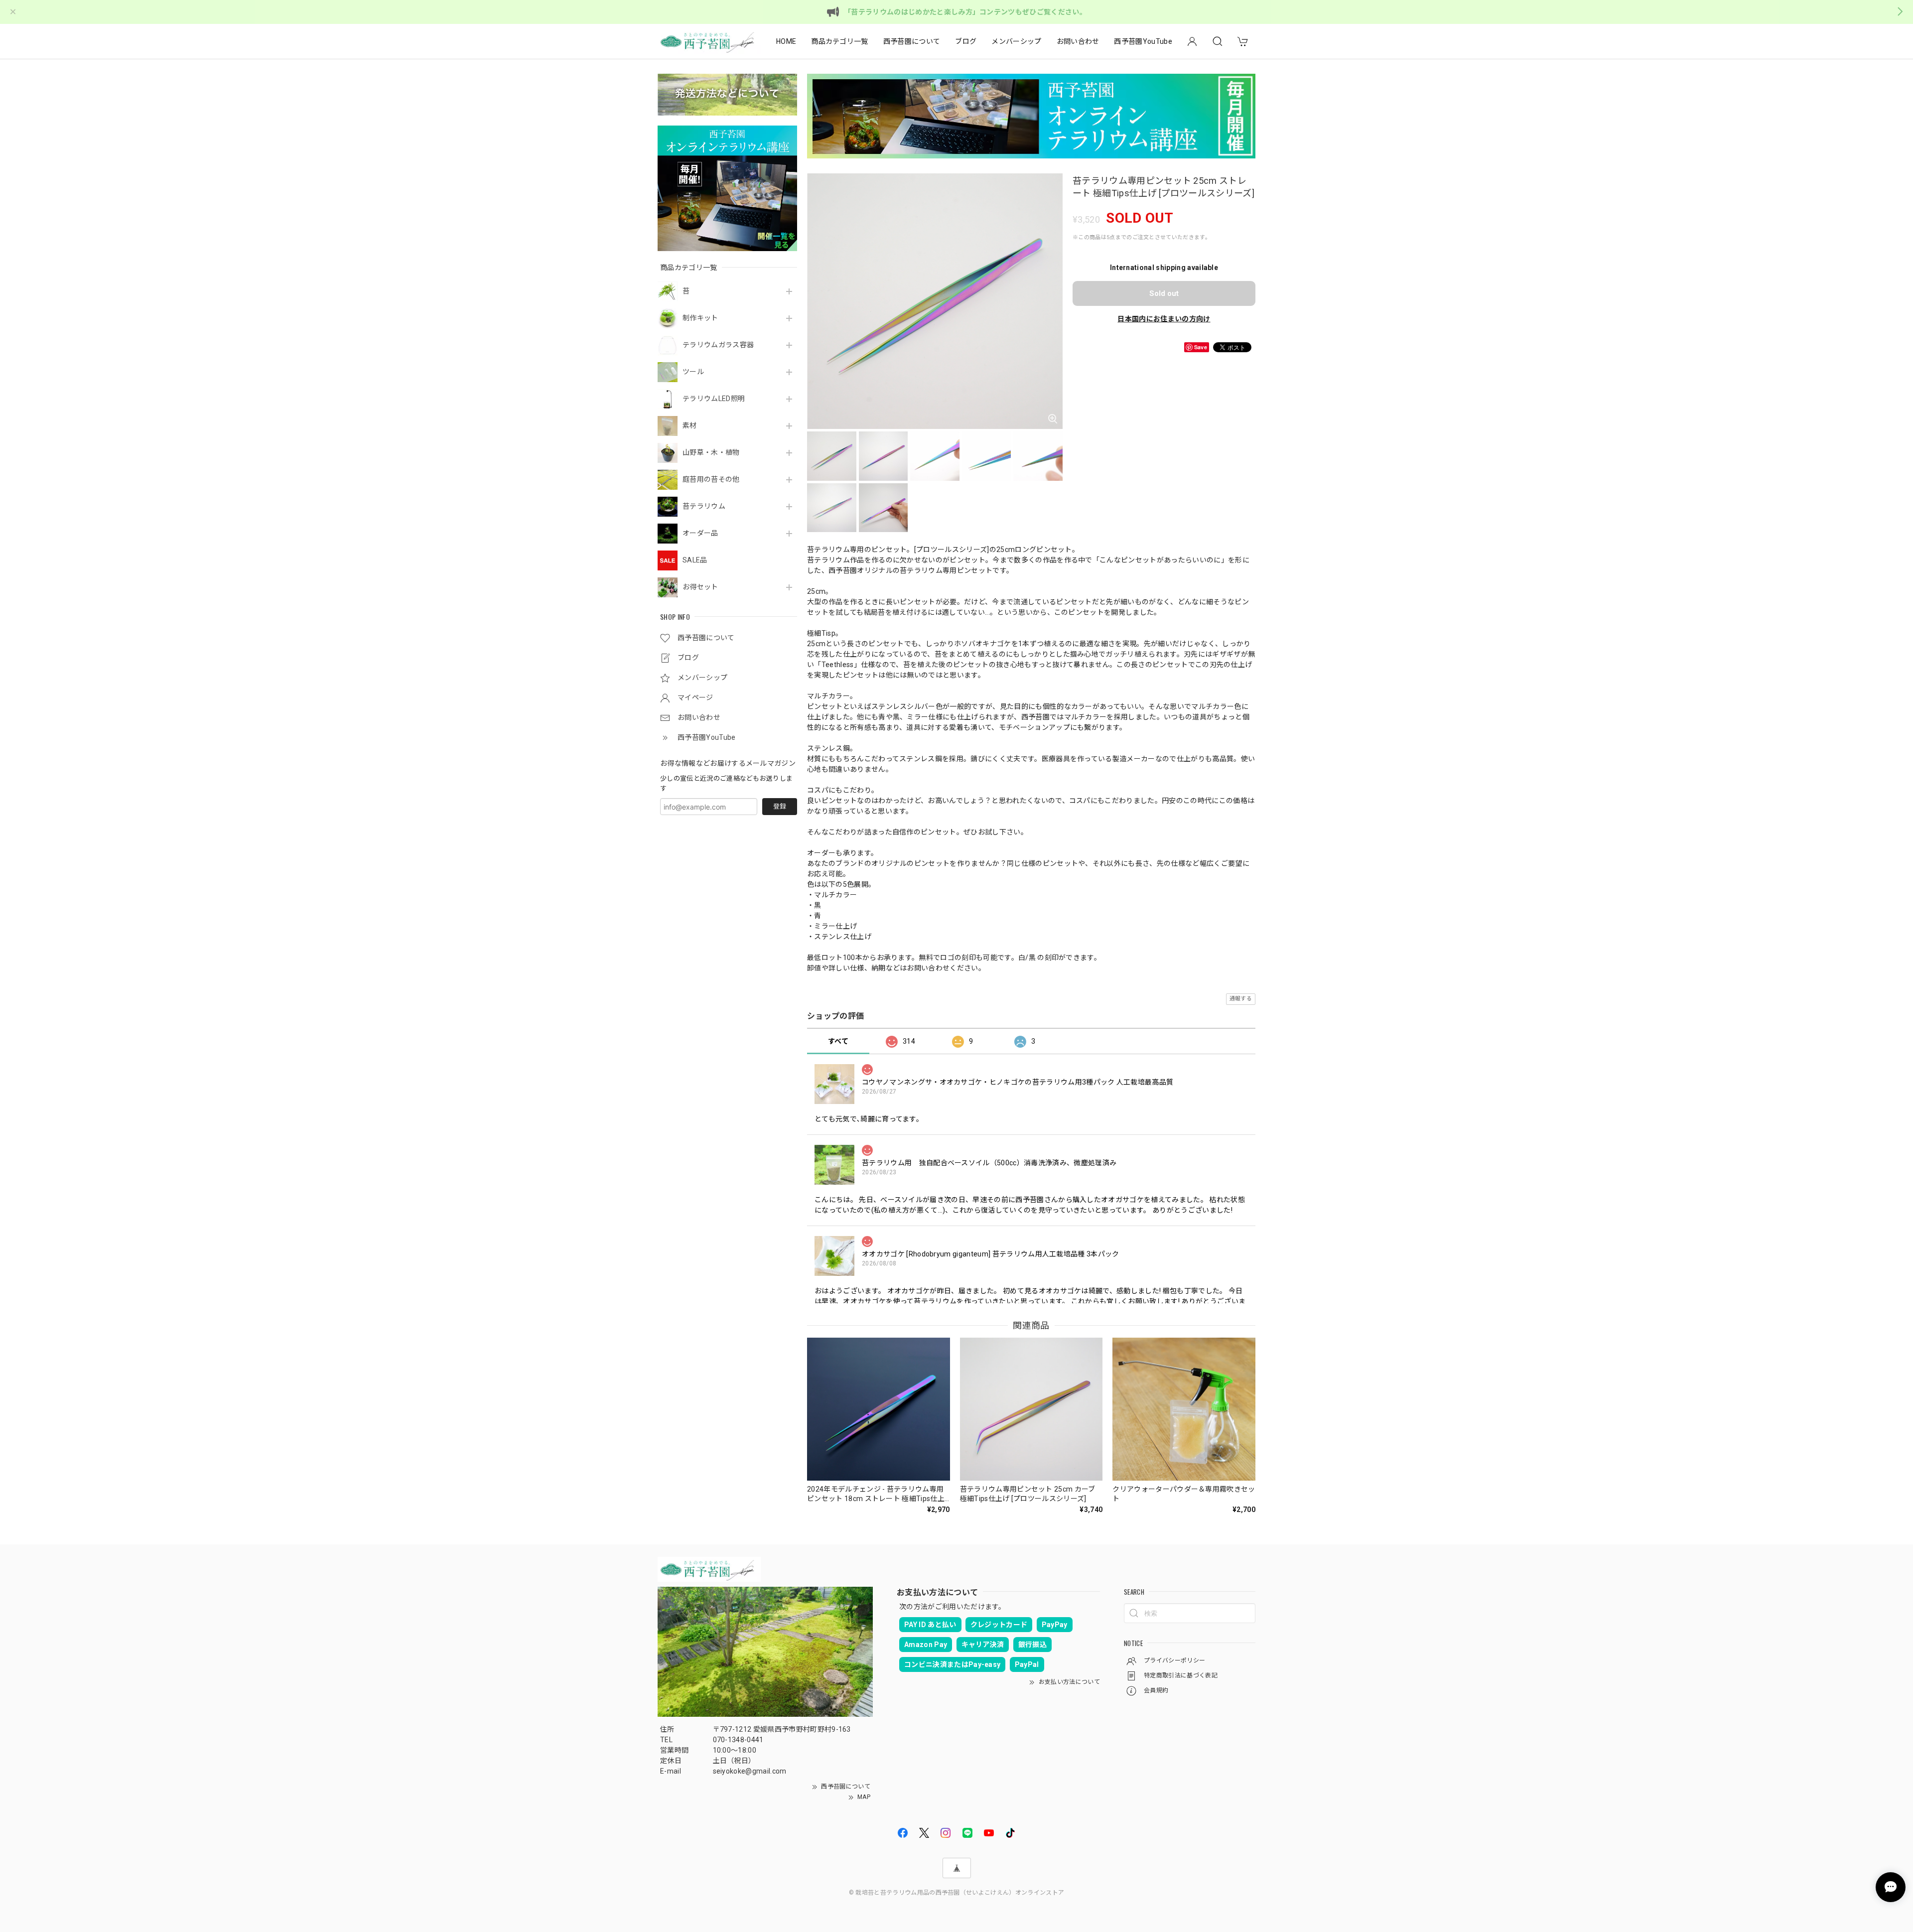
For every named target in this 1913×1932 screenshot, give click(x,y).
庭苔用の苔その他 (711, 479)
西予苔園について (912, 41)
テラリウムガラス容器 (718, 345)
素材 (690, 425)
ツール (693, 372)
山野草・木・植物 (711, 452)
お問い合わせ (1078, 41)
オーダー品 (700, 533)
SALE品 (695, 560)
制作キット (700, 318)
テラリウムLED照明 (714, 399)
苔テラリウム (704, 506)
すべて (838, 1041)
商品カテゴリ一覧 (840, 41)
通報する (1241, 999)
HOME (786, 41)
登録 (780, 806)
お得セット (700, 587)
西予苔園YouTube (1143, 41)
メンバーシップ (1016, 41)
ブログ (966, 41)
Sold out (1164, 293)
